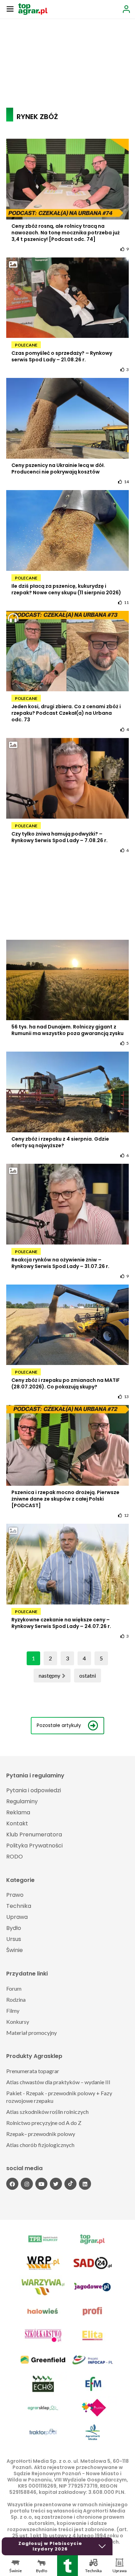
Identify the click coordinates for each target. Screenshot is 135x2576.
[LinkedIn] (85, 2184)
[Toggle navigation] (10, 9)
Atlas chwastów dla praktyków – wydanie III (58, 2082)
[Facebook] (12, 2184)
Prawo (15, 1895)
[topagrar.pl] (33, 8)
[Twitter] (56, 2184)
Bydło (14, 1928)
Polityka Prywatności (34, 1846)
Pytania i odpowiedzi (34, 1790)
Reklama (18, 1812)
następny (49, 1675)
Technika (19, 1906)
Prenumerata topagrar (33, 2071)
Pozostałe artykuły (59, 1725)
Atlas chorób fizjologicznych (40, 2145)
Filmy (13, 2011)
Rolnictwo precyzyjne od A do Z (44, 2123)
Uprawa (17, 1917)
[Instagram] (27, 2184)
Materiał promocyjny (31, 2033)
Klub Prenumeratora (34, 1835)
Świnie (15, 1950)
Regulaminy (22, 1801)
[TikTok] (70, 2184)
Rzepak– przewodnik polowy (41, 2134)
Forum (14, 1988)
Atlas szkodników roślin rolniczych (47, 2112)
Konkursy (18, 2022)
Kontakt (17, 1823)
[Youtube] (41, 2184)
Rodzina (16, 1999)
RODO (15, 1857)
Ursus (14, 1939)
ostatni (88, 1675)
